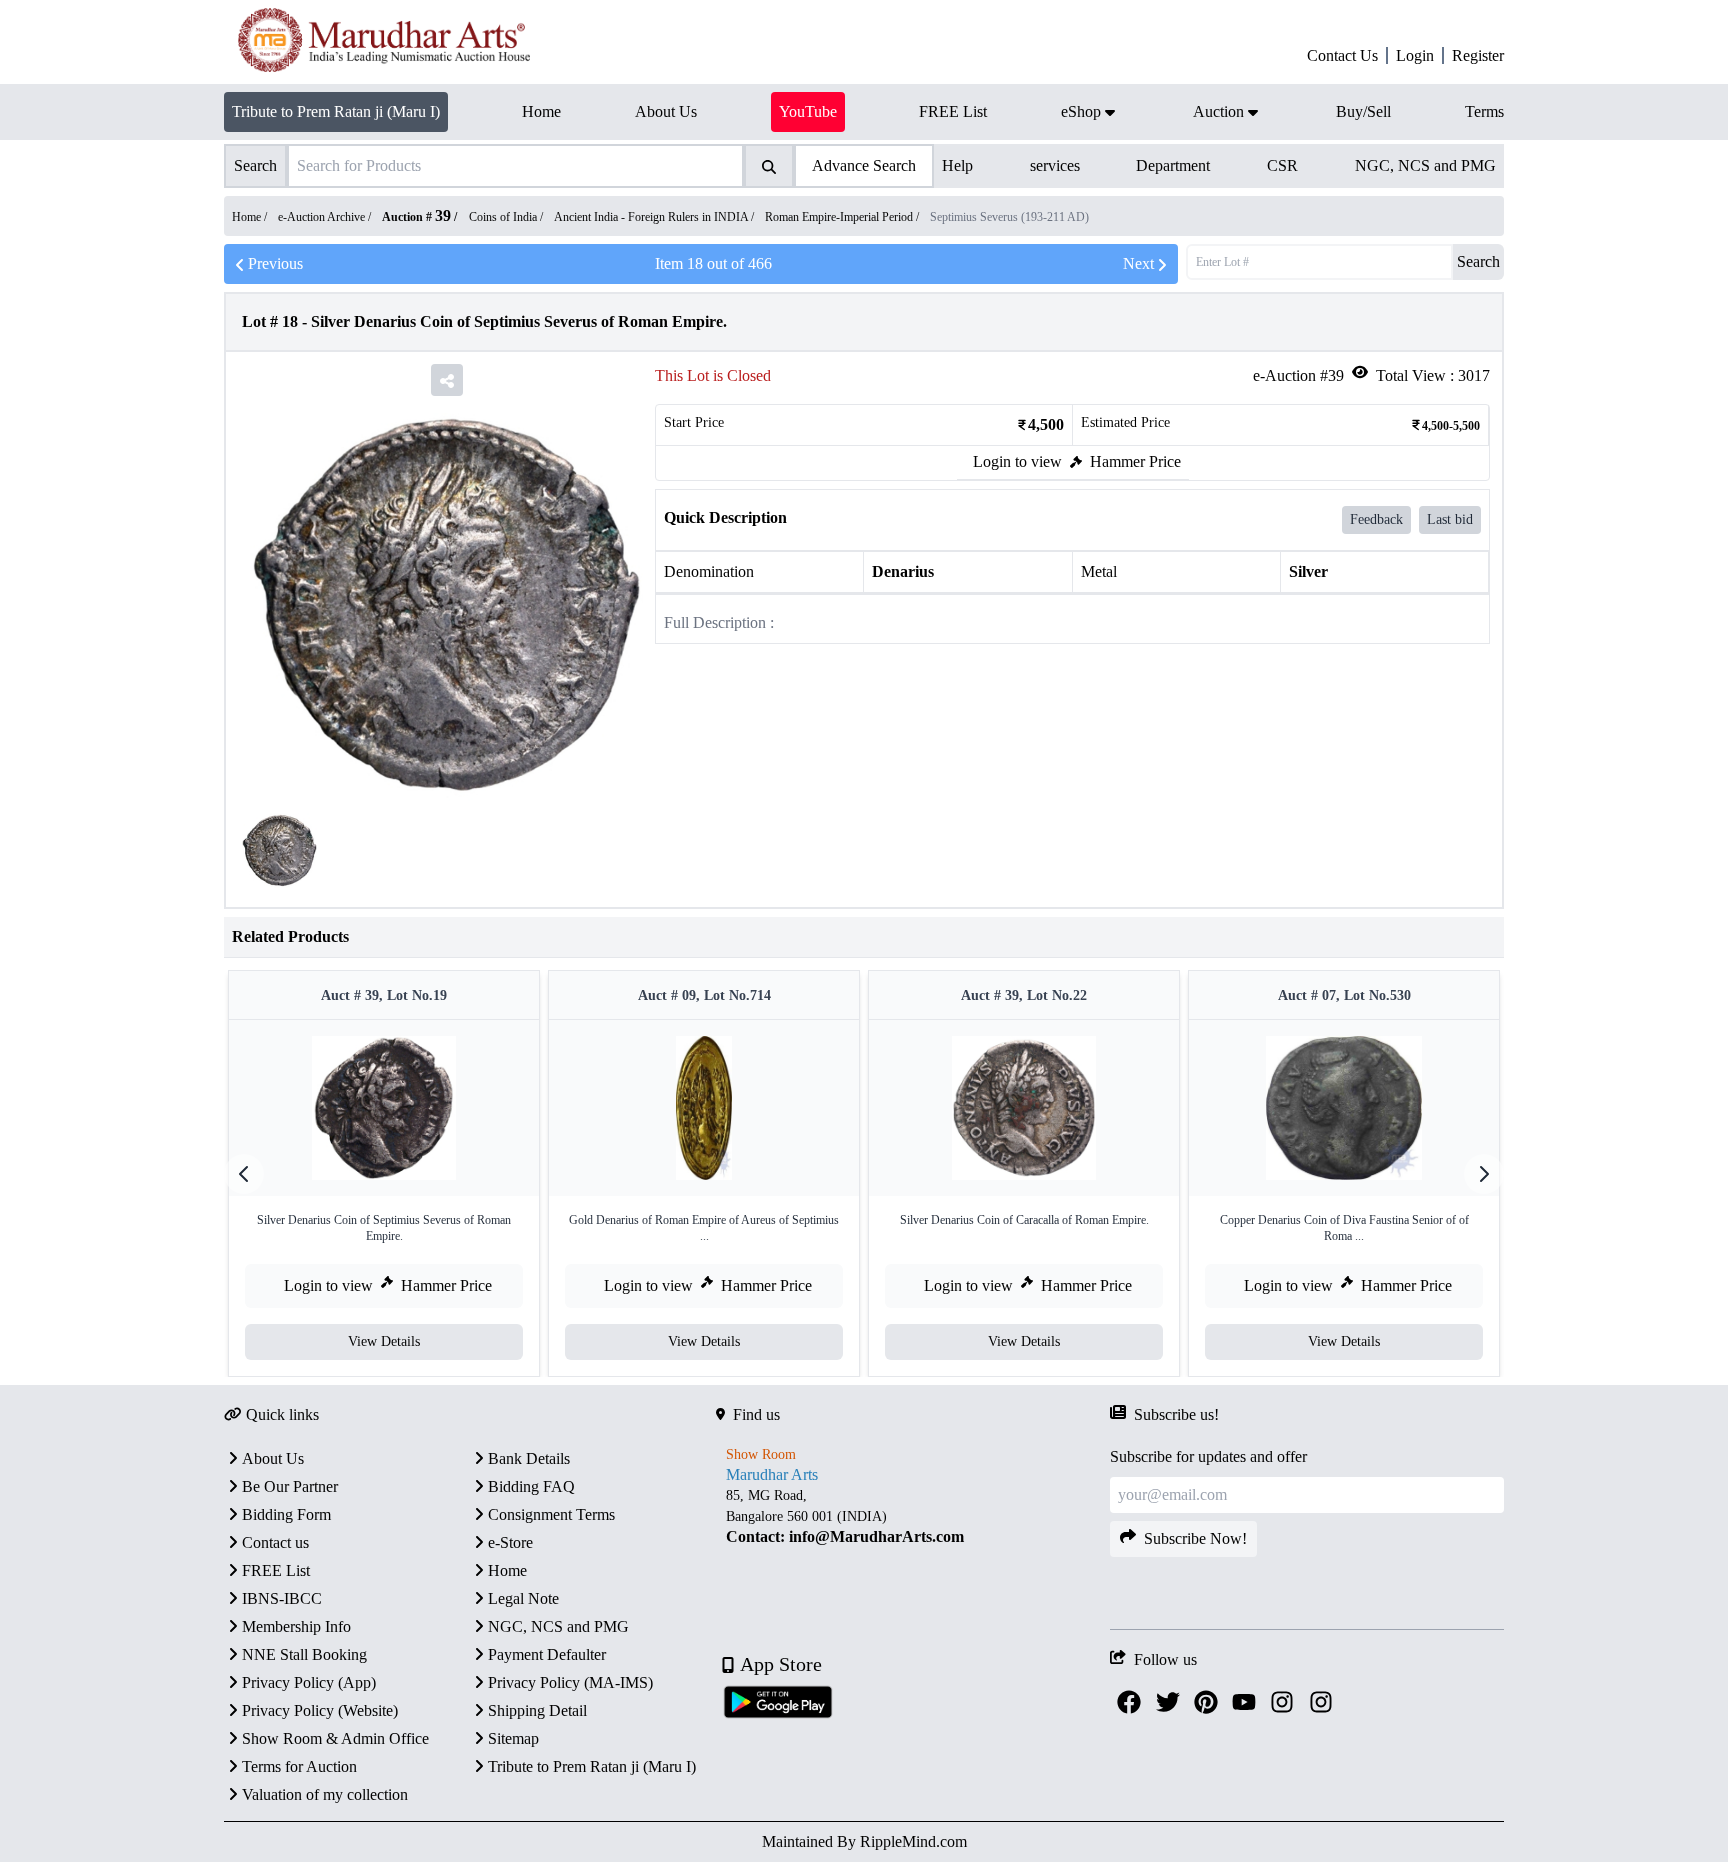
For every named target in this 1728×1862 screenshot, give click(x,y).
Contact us (275, 1542)
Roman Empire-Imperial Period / (843, 217)
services (1055, 165)
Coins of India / (507, 217)
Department (1173, 165)
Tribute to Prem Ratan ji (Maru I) (336, 111)
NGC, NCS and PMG (1425, 165)
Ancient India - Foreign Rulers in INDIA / (655, 217)
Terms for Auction (299, 1766)
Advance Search (864, 165)
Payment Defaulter (547, 1654)
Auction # (416, 217)
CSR (1282, 165)
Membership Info (296, 1626)
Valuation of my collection (325, 1794)
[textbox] (913, 1515)
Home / (251, 217)
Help (957, 165)
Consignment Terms (551, 1514)
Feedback (1376, 519)
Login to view (1017, 461)
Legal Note (523, 1598)
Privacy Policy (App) (309, 1682)
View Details (384, 1341)
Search (1478, 261)
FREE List (276, 1570)
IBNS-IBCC (282, 1598)
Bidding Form (286, 1514)
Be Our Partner (290, 1486)
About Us (273, 1458)
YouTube (808, 111)
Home (507, 1570)
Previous (275, 263)
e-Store (510, 1542)
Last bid (1450, 519)
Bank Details (529, 1458)
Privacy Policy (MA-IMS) (570, 1682)
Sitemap (513, 1738)
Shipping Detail (537, 1710)
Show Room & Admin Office (335, 1738)
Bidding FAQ (531, 1486)
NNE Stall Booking (304, 1654)
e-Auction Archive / (326, 217)
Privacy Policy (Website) (320, 1710)
